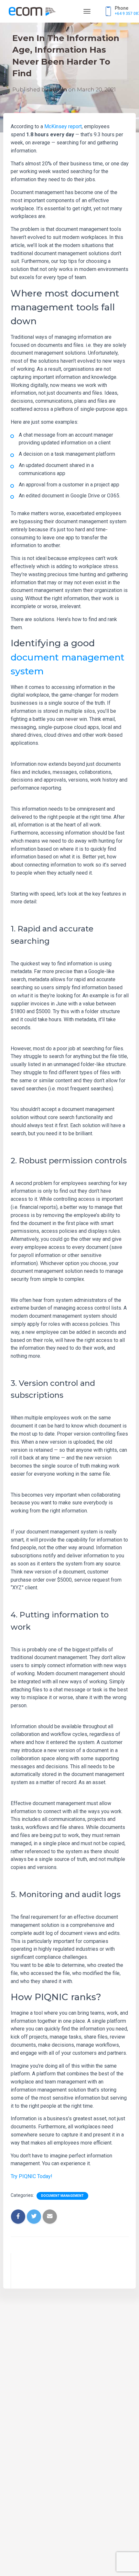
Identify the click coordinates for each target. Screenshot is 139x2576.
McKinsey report (63, 126)
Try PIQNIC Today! (32, 2176)
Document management (62, 2196)
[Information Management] (34, 11)
